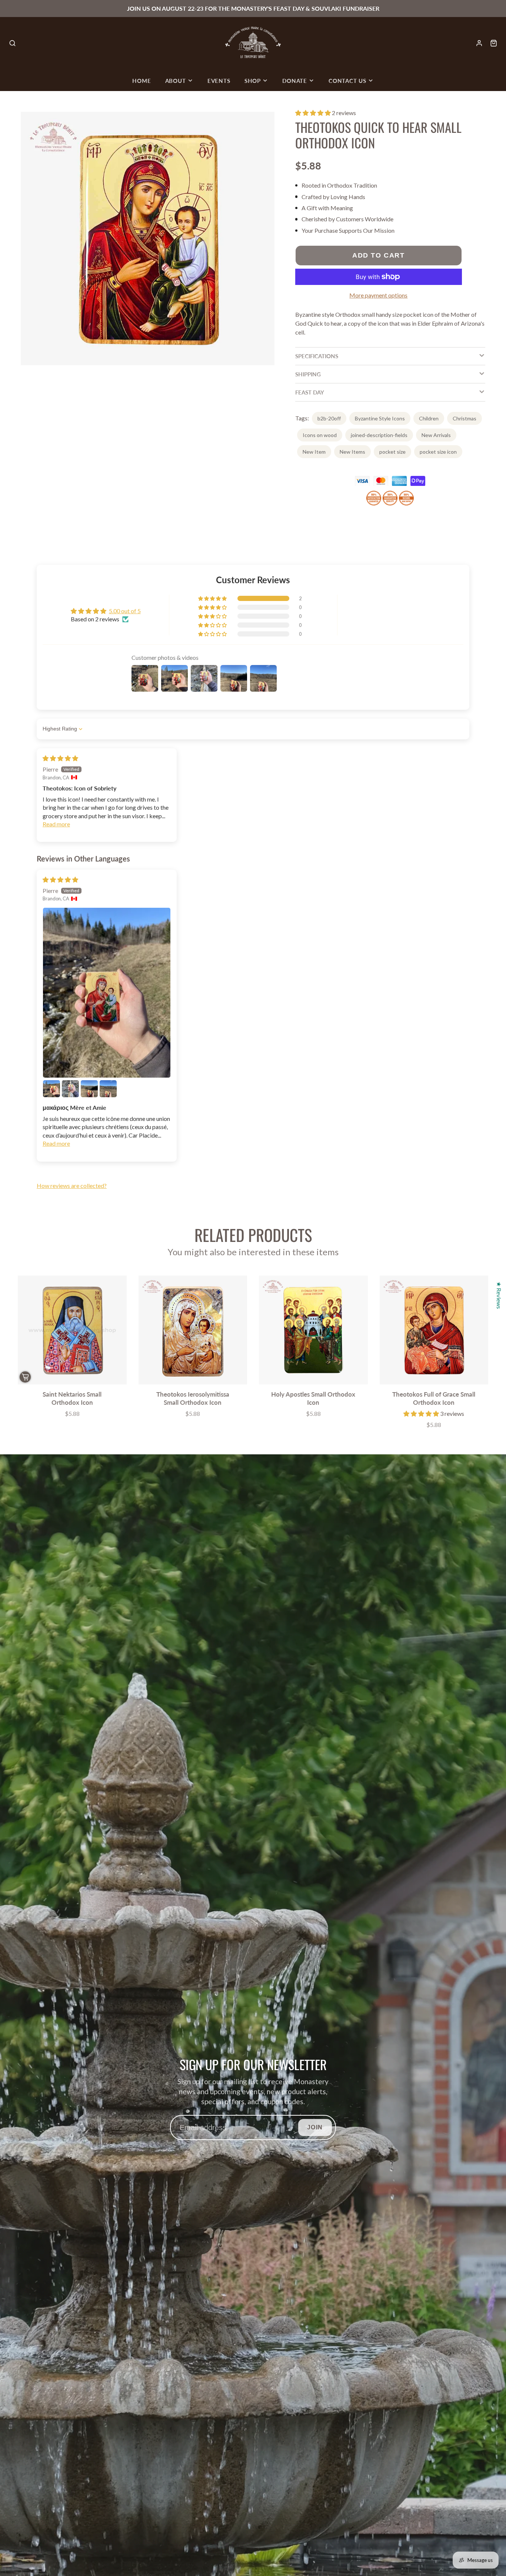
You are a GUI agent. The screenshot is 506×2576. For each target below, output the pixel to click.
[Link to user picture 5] (108, 1089)
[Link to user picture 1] (107, 993)
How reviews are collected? (72, 1185)
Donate (295, 81)
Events (219, 81)
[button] (314, 113)
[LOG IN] (479, 43)
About (176, 81)
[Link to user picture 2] (51, 1089)
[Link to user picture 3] (70, 1089)
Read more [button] (56, 824)
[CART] (494, 43)
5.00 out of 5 (125, 611)
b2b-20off (329, 418)
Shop (253, 81)
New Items (352, 452)
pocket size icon (438, 452)
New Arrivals (436, 435)
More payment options (378, 295)
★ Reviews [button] (499, 1295)
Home (142, 81)
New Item (314, 452)
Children (429, 418)
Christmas (465, 418)
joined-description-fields (379, 435)
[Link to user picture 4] (89, 1089)
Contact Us (347, 81)
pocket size (392, 452)
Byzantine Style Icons (380, 418)
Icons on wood (320, 435)
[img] (60, 758)
